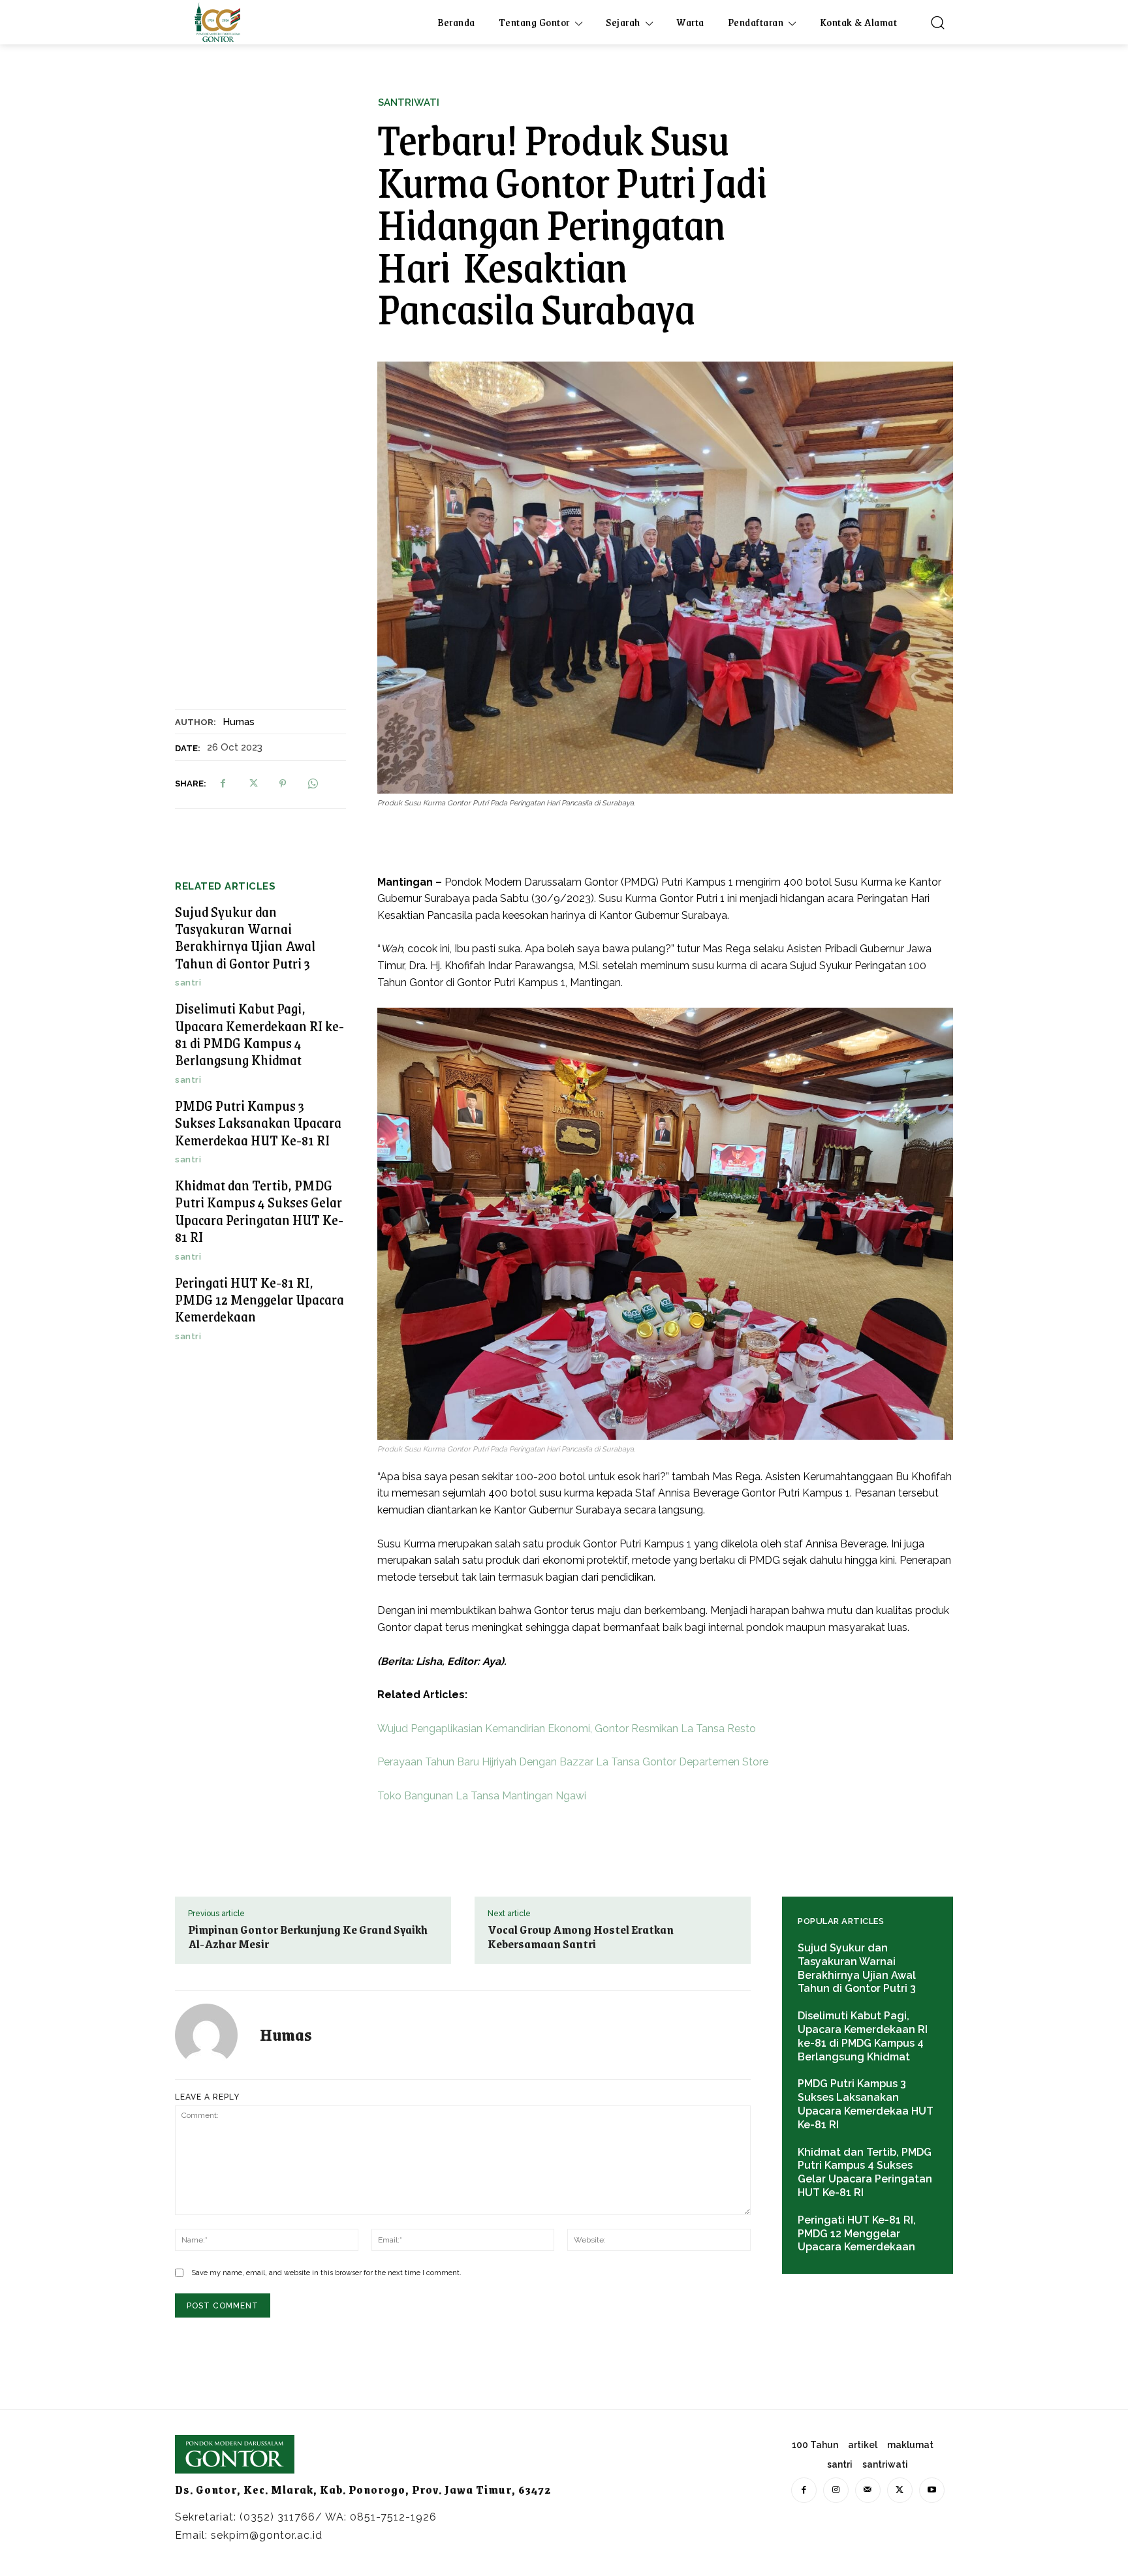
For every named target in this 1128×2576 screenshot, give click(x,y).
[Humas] (214, 2035)
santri (188, 983)
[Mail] (868, 2490)
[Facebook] (223, 784)
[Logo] (217, 22)
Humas (239, 722)
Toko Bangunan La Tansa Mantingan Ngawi (482, 1796)
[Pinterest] (283, 784)
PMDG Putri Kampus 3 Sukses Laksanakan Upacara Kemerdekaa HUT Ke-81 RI (258, 1123)
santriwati (409, 103)
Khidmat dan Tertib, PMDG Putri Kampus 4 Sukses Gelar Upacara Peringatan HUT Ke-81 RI (259, 1211)
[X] (253, 784)
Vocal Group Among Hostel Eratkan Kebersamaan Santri (581, 1936)
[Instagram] (836, 2490)
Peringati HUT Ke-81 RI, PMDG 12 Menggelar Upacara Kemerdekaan (259, 1299)
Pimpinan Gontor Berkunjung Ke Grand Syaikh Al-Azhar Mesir (308, 1936)
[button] (937, 22)
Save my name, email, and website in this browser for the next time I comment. (326, 2273)
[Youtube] (932, 2490)
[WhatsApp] (313, 784)
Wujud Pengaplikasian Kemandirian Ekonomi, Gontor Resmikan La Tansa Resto (567, 1729)
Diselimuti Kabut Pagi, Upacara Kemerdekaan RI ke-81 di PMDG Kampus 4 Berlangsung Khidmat (259, 1034)
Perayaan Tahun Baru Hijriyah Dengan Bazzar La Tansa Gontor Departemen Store (573, 1762)
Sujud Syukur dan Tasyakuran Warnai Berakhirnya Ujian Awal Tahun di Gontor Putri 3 (245, 937)
